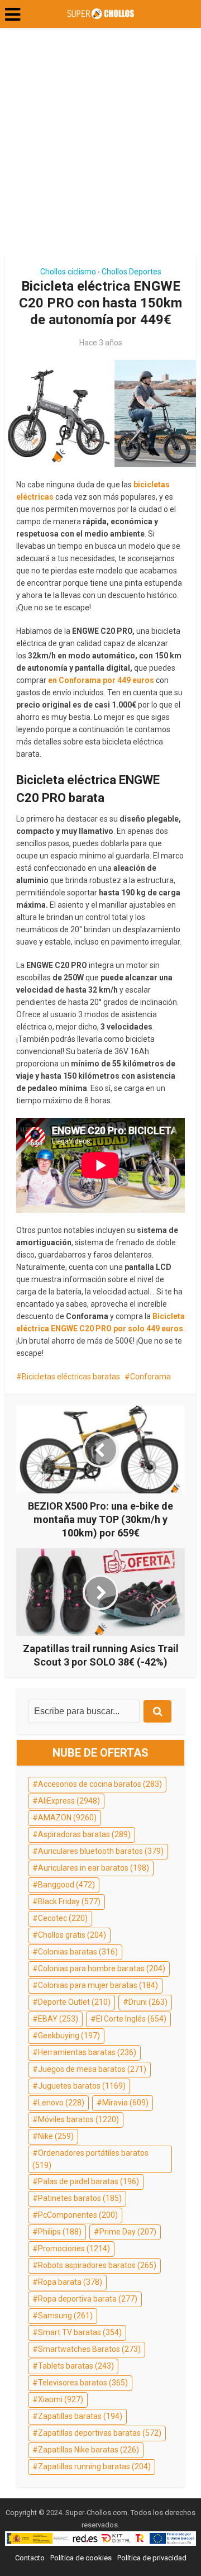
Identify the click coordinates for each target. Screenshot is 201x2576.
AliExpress (69, 1801)
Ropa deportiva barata (88, 2299)
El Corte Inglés (131, 2019)
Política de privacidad (152, 2558)
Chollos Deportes (131, 272)
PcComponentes (78, 2215)
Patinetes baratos (80, 2198)
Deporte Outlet (74, 2002)
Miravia (125, 2103)
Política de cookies (81, 2558)
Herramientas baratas (87, 2052)
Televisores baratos (83, 2383)
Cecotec (63, 1918)
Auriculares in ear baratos (94, 1868)
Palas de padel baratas (88, 2181)
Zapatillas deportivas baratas (100, 2433)
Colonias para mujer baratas (98, 1985)
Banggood (66, 1885)
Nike (56, 2136)
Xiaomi (61, 2399)
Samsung (65, 2316)
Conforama (150, 1377)
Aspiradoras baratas (84, 1834)
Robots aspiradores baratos (97, 2265)
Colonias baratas (78, 1952)
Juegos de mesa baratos (92, 2069)
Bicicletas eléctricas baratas (71, 1377)
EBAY (58, 2019)
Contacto (30, 2558)
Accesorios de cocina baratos (100, 1784)
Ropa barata (70, 2282)
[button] (13, 15)
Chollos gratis (72, 1935)
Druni (148, 2002)
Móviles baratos (78, 2119)
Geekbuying (69, 2036)
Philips (60, 2232)
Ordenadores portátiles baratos (90, 2159)
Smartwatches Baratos (89, 2349)
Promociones (74, 2248)
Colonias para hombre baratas (102, 1968)
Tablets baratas (76, 2366)
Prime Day (128, 2232)
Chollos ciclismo (68, 272)
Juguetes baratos (82, 2086)
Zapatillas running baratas (94, 2466)
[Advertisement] (100, 145)
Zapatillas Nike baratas (88, 2450)
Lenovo (61, 2103)
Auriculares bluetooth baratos (101, 1851)
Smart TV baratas (80, 2332)
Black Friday (69, 1901)
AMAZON (67, 1818)
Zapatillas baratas (80, 2416)
